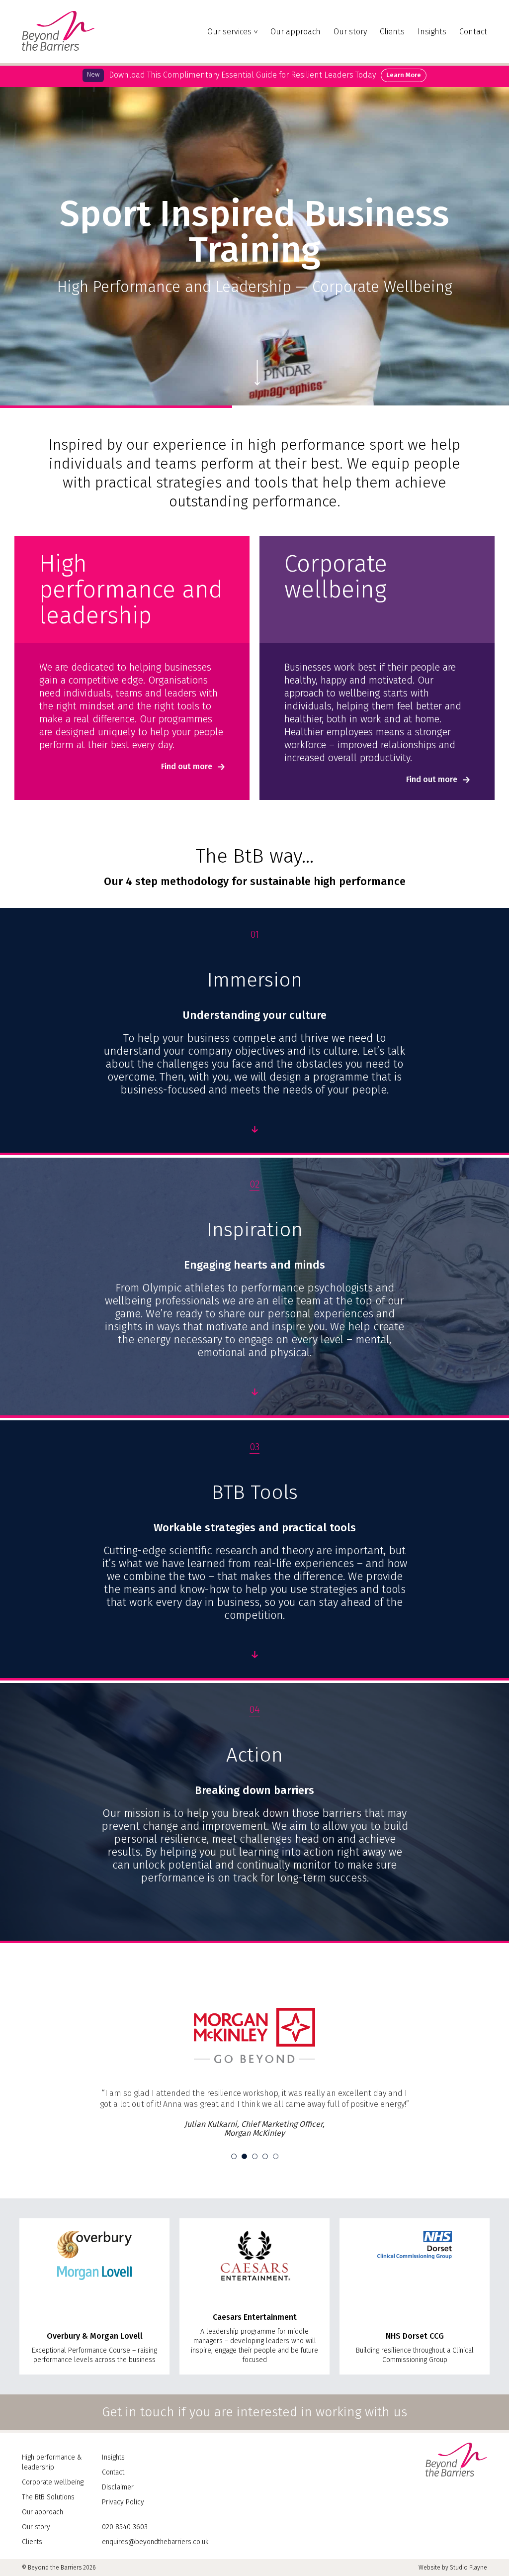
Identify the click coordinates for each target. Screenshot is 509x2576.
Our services (229, 32)
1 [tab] (234, 2193)
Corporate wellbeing (53, 2519)
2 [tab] (244, 2193)
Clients (392, 32)
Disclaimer (118, 2524)
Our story (350, 32)
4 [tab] (265, 2193)
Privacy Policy (123, 2538)
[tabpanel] (254, 2091)
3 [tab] (255, 2193)
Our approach (296, 32)
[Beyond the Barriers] (58, 48)
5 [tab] (276, 2193)
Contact (473, 32)
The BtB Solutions (48, 2533)
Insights (432, 32)
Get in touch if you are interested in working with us (254, 2448)
